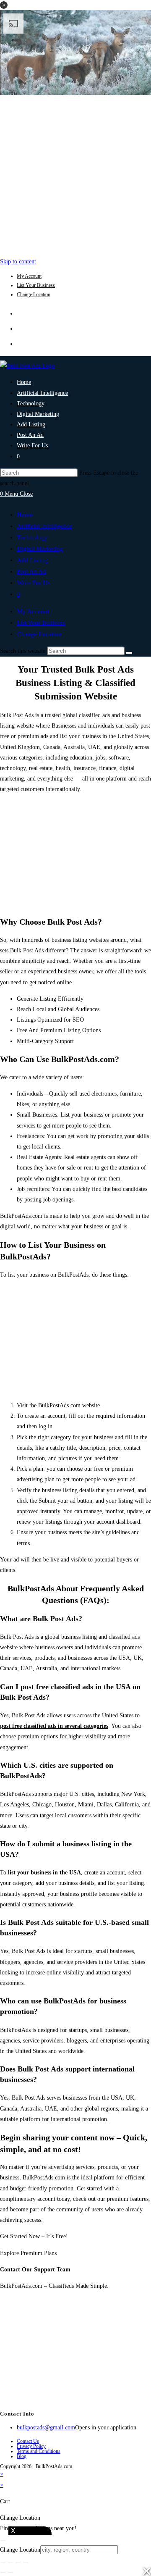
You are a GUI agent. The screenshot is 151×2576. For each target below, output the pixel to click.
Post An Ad (31, 571)
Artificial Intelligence (44, 526)
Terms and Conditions (39, 2451)
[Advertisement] (75, 174)
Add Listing (32, 560)
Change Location (34, 294)
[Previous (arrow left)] (3, 2573)
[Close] (3, 2541)
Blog (22, 2456)
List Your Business (36, 285)
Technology (32, 537)
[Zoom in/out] (3, 2562)
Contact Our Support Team (35, 2270)
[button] (4, 5)
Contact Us (28, 2441)
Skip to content (18, 262)
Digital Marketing (40, 549)
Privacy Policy (31, 2446)
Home (25, 515)
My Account (29, 276)
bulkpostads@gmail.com (46, 2427)
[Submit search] (129, 653)
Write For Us (33, 583)
